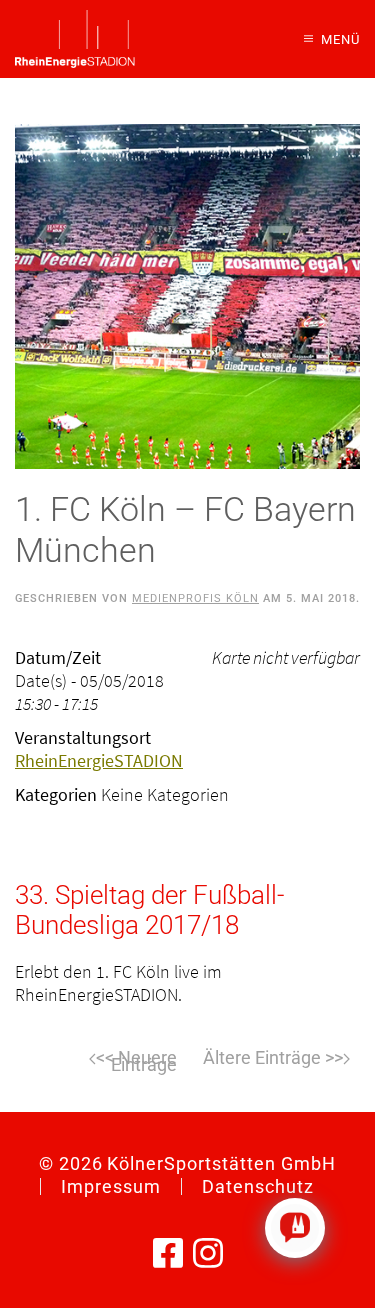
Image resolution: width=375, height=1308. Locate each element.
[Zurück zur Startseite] (75, 39)
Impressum (111, 1186)
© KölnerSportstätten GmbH (187, 1163)
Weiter (277, 1059)
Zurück (99, 1059)
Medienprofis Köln (195, 598)
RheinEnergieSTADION (99, 760)
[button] (332, 39)
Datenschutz (258, 1186)
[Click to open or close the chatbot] (295, 1228)
